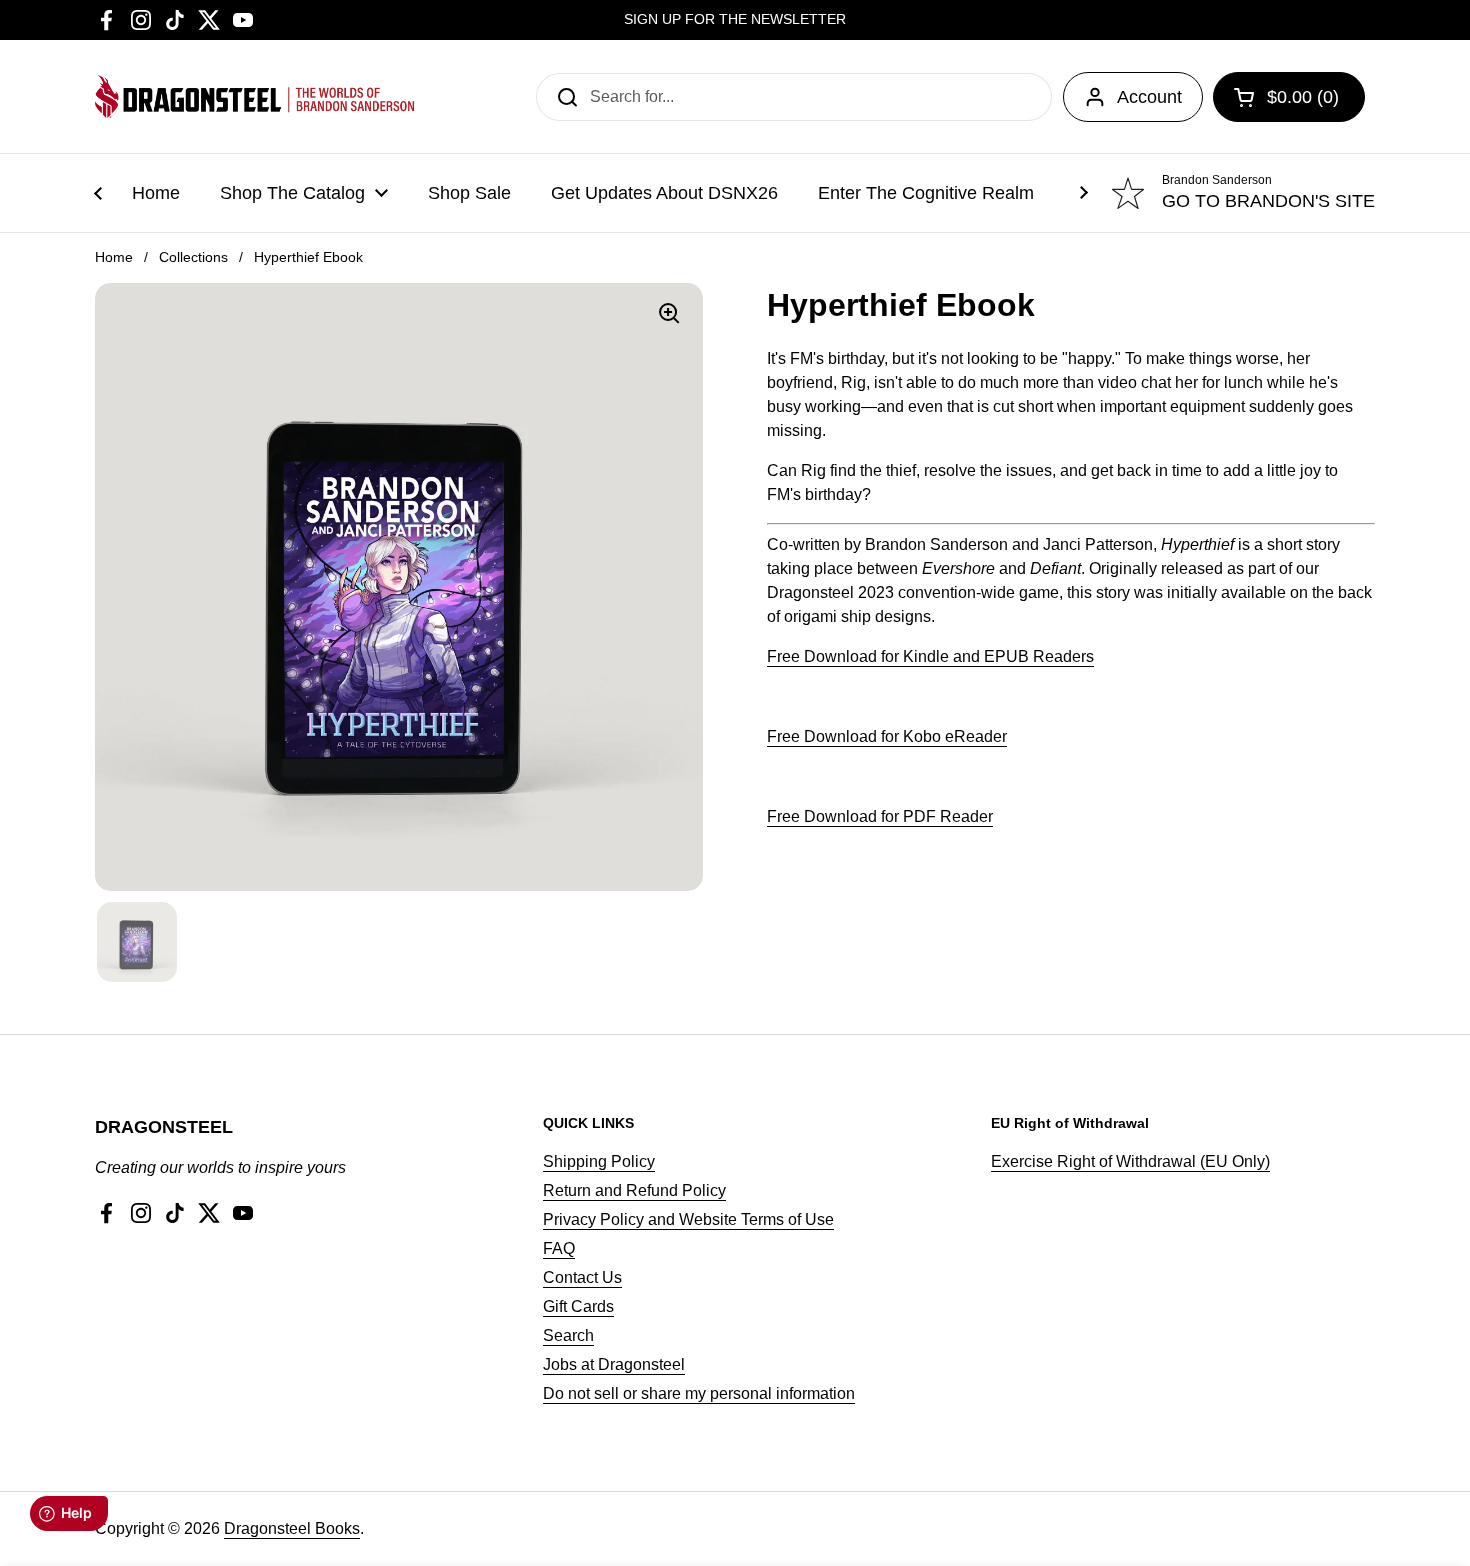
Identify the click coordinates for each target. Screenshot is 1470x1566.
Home (114, 257)
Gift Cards (578, 1306)
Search (568, 1335)
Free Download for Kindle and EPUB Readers (930, 656)
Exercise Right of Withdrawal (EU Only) (1130, 1161)
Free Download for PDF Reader (880, 816)
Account (1149, 97)
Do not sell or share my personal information (699, 1393)
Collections (193, 257)
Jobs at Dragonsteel (614, 1364)
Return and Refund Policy (634, 1190)
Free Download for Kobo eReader (887, 736)
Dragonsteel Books (292, 1528)
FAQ (559, 1248)
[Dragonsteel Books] (255, 96)
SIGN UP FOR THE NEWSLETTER (735, 19)
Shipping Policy (599, 1161)
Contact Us (582, 1277)
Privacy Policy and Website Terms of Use (688, 1219)
